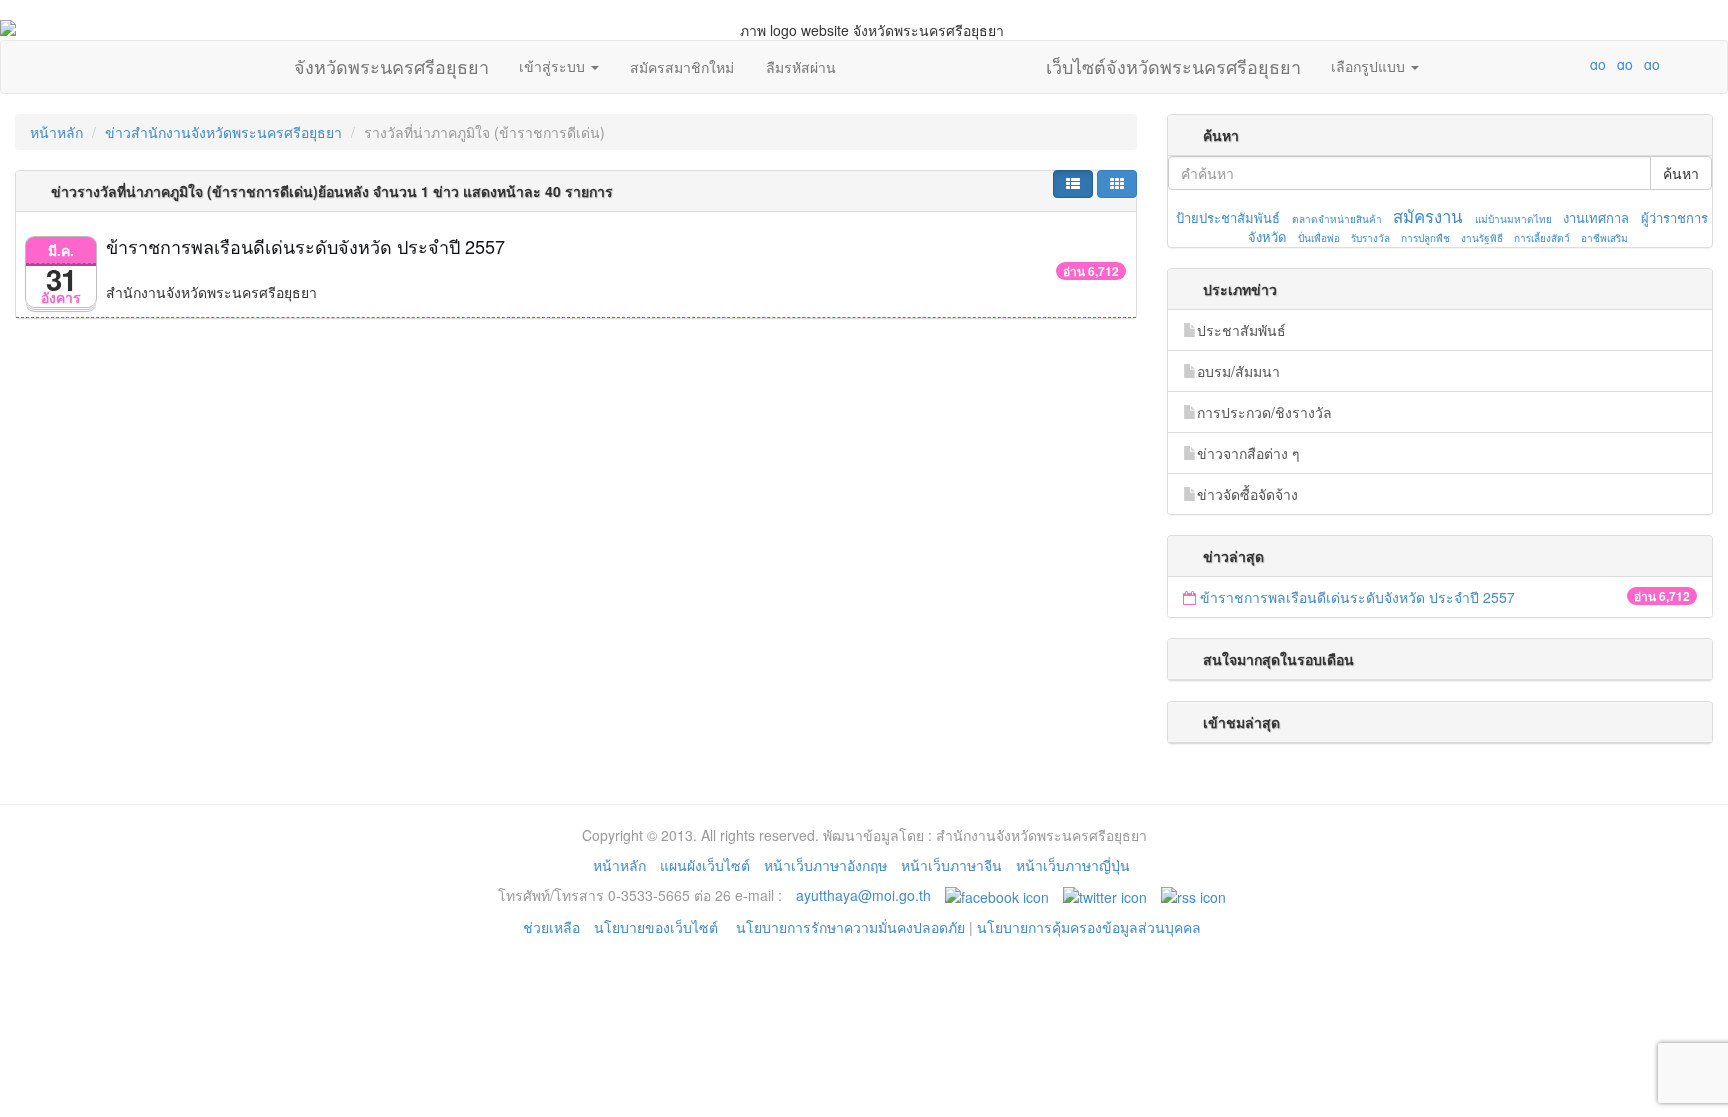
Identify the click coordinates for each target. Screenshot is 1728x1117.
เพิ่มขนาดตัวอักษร (1579, 64)
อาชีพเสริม (1604, 238)
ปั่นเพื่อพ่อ (1319, 238)
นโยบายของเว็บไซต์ (658, 927)
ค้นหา (1681, 173)
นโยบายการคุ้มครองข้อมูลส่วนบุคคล (1089, 927)
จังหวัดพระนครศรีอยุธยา (391, 62)
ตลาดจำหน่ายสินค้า (1337, 219)
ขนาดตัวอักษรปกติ (1559, 64)
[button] (1073, 184)
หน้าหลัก (56, 132)
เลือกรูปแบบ (1370, 66)
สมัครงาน (1427, 216)
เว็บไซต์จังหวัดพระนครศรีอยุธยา (1173, 62)
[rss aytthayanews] (1193, 895)
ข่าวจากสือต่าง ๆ (1248, 453)
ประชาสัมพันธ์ (1241, 330)
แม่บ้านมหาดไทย (1513, 219)
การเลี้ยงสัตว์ (1542, 238)
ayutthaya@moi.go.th (863, 895)
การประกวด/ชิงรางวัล (1264, 412)
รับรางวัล (1370, 238)
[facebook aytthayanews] (997, 895)
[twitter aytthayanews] (1105, 895)
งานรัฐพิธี (1482, 238)
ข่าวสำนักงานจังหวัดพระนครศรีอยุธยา (223, 132)
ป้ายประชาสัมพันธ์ (1228, 217)
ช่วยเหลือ (551, 927)
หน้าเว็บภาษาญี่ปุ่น (1073, 865)
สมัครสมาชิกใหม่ (682, 67)
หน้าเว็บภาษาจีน (951, 865)
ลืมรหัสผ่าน (801, 67)
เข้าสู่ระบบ (554, 66)
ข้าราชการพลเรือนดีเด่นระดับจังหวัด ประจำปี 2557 (305, 246)
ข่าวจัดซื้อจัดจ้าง (1247, 494)
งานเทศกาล (1596, 217)
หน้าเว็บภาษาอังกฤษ (825, 865)
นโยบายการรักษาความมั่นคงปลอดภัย (850, 927)
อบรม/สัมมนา (1238, 371)
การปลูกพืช (1425, 238)
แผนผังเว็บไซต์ (705, 865)
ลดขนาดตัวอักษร (1539, 64)
